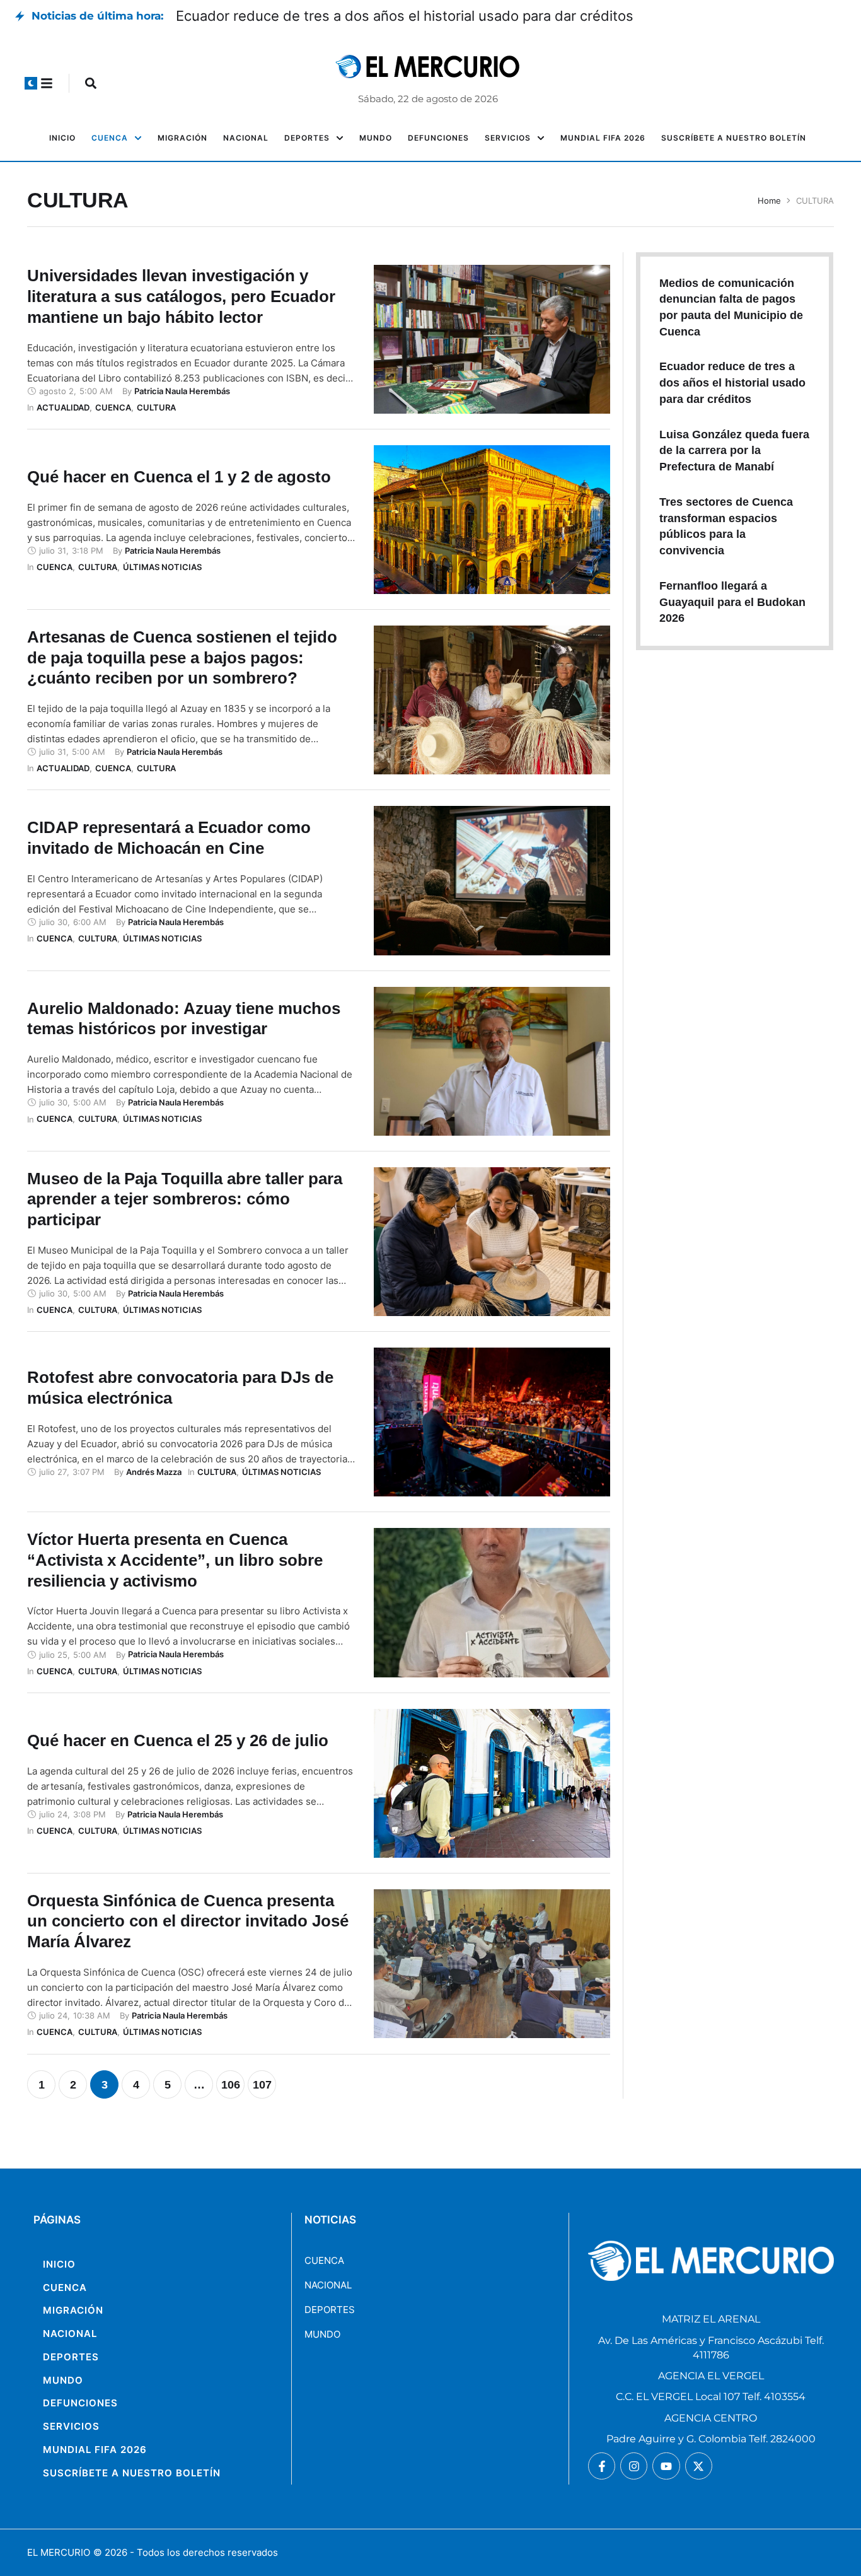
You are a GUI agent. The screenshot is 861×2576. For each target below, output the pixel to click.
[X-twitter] (699, 2466)
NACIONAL (328, 2285)
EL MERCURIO (59, 2552)
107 (262, 2085)
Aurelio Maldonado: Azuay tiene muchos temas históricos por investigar (184, 1019)
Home (769, 201)
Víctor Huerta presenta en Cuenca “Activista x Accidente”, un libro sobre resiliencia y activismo (175, 1560)
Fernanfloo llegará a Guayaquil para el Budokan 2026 (732, 602)
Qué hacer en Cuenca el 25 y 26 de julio (178, 1740)
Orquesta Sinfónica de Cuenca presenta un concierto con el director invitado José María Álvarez (188, 1921)
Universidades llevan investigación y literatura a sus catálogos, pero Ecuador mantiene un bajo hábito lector (181, 296)
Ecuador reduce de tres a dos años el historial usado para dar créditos (405, 16)
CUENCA (324, 2260)
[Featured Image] (492, 339)
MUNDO (322, 2334)
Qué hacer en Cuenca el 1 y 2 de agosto (179, 477)
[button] (31, 83)
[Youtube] (666, 2466)
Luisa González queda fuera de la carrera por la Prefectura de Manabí (734, 451)
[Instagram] (634, 2466)
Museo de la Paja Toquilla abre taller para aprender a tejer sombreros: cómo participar (185, 1199)
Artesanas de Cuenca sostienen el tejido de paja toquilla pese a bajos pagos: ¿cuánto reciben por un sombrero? (182, 658)
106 (231, 2085)
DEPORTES (330, 2310)
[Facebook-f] (602, 2466)
